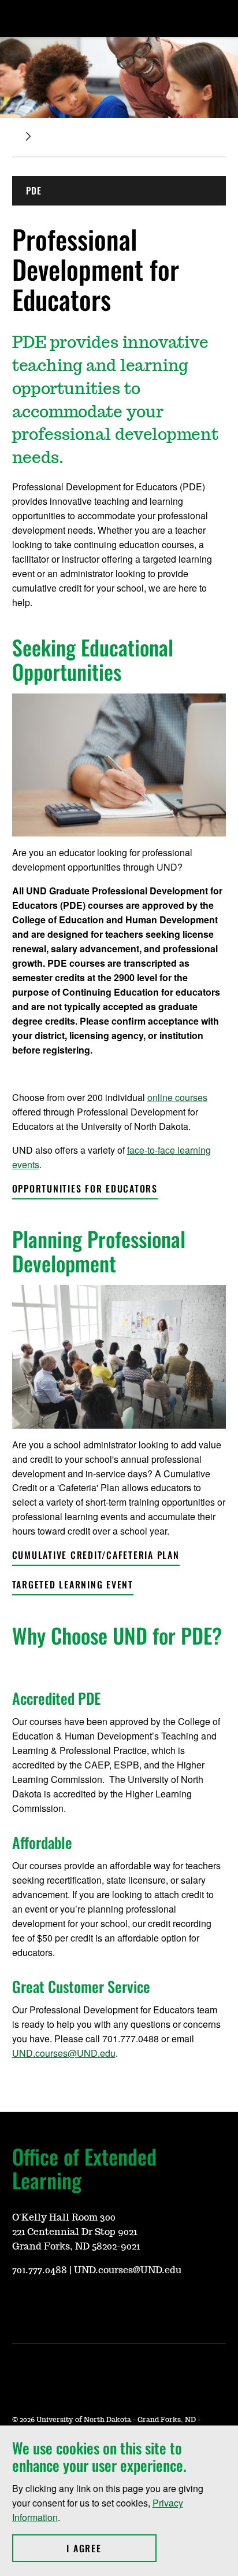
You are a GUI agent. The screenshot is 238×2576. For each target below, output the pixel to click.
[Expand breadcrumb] (28, 136)
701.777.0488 (40, 2270)
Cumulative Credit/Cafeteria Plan (96, 1555)
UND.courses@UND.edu (64, 2053)
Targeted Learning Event (73, 1584)
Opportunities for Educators (85, 1188)
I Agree (111, 2548)
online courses (177, 1097)
